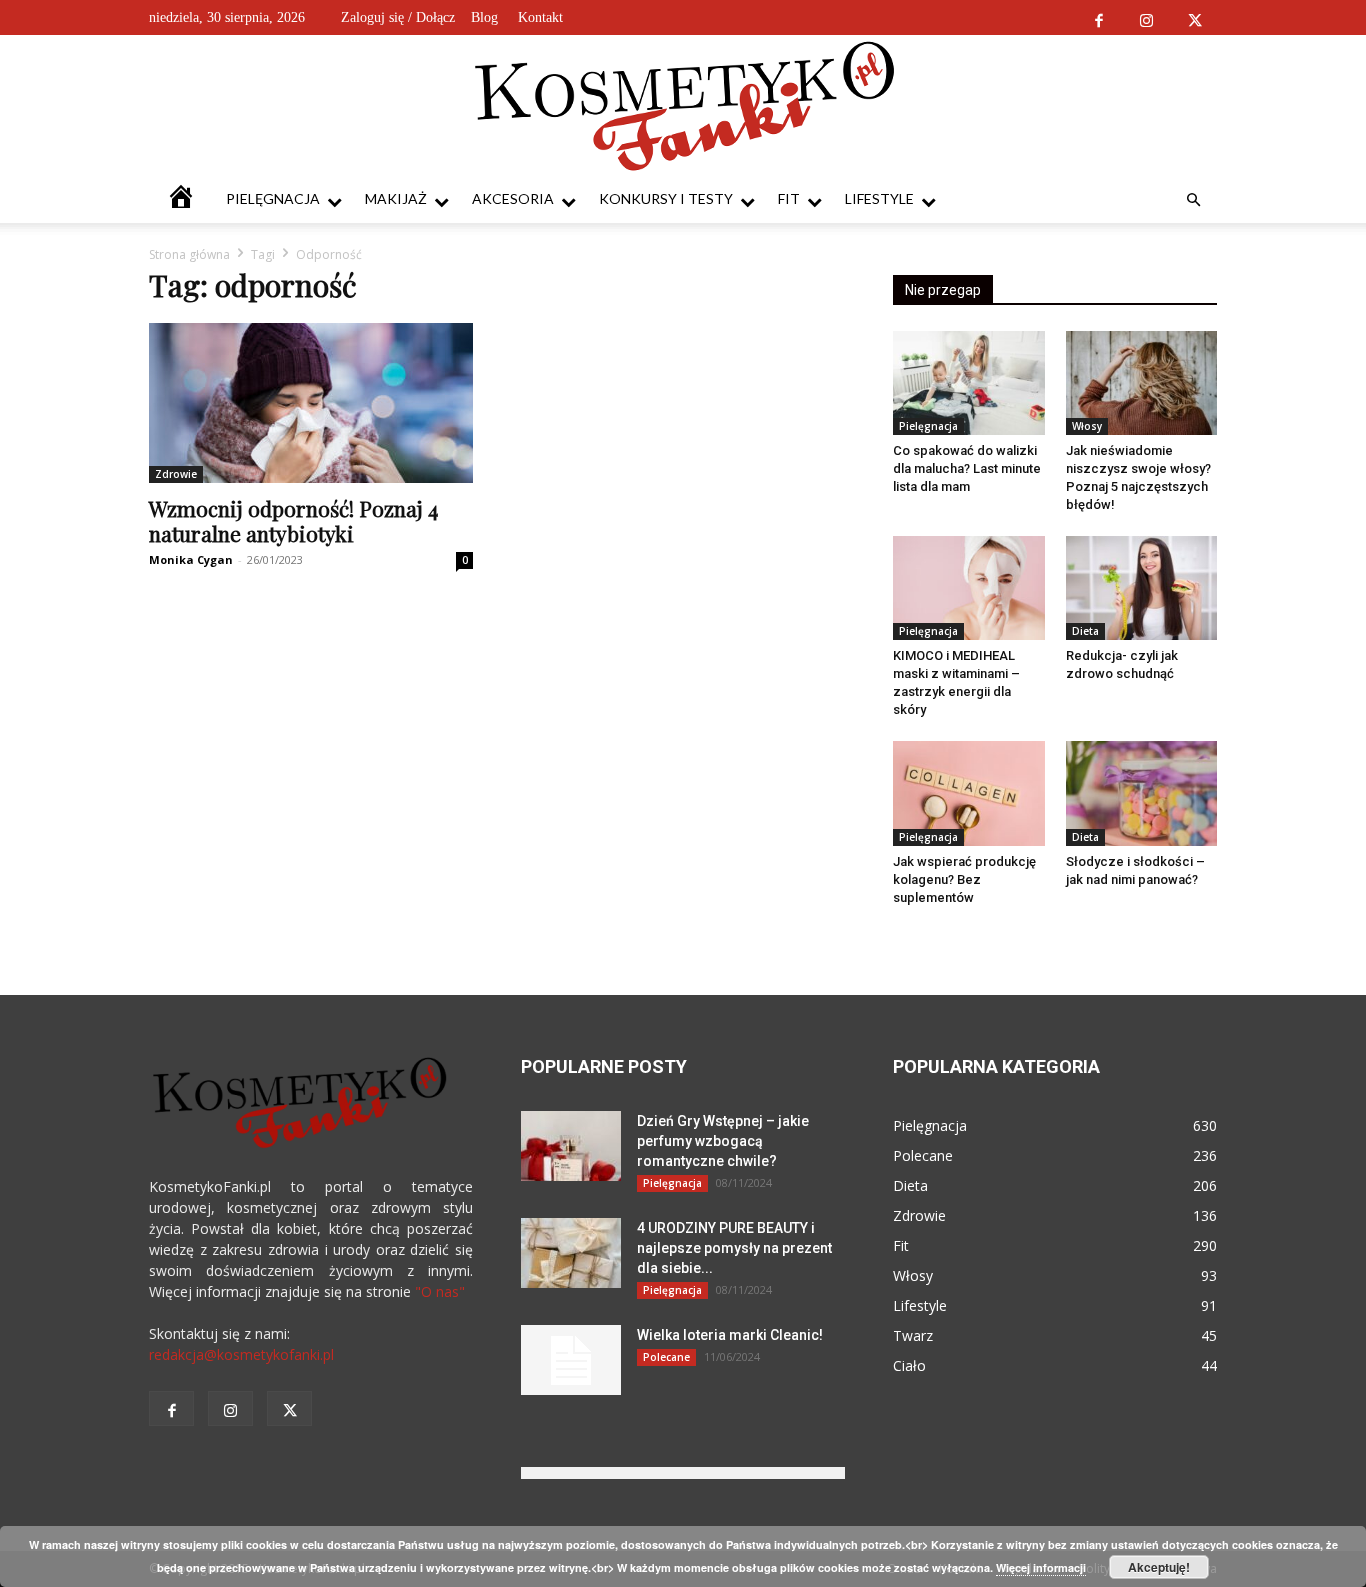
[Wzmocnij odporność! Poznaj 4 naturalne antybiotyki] (311, 403)
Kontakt (540, 17)
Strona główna (189, 254)
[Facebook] (1098, 17)
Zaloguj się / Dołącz (398, 17)
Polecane (666, 1357)
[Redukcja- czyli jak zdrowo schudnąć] (1142, 588)
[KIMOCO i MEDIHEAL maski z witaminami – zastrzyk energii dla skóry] (969, 588)
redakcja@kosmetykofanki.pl (241, 1354)
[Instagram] (1146, 17)
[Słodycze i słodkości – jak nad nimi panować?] (1142, 793)
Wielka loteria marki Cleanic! (730, 1335)
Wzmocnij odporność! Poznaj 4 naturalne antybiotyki (293, 520)
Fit (789, 198)
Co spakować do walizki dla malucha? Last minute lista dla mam (967, 468)
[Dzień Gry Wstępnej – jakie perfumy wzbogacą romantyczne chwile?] (571, 1146)
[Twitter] (1194, 17)
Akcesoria (513, 198)
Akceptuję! (1159, 1567)
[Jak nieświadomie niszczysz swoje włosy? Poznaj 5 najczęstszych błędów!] (1142, 383)
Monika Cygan (191, 559)
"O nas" (440, 1291)
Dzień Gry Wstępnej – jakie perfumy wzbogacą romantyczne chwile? (723, 1141)
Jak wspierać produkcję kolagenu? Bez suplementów (964, 879)
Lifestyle (879, 198)
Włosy (1087, 426)
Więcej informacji (1041, 1567)
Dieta (1085, 631)
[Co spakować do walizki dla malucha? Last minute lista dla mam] (969, 383)
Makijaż (396, 198)
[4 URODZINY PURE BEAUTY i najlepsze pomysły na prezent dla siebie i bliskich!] (571, 1253)
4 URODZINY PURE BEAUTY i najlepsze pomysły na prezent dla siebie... (734, 1248)
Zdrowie (176, 474)
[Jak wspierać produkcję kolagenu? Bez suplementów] (969, 793)
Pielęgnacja (273, 198)
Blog (484, 17)
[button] (1193, 200)
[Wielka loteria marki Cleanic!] (571, 1360)
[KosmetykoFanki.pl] (683, 105)
